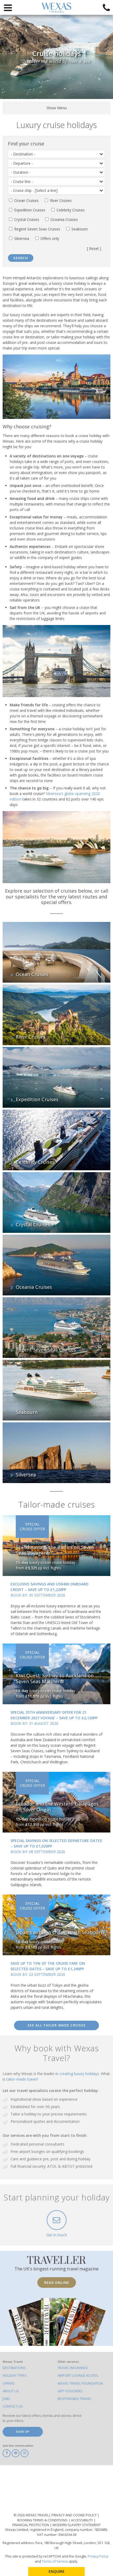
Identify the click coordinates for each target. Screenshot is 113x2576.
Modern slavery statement (77, 2525)
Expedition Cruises (29, 210)
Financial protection (31, 2525)
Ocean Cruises (26, 200)
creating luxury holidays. (80, 2074)
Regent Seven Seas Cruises (37, 229)
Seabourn (79, 229)
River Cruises (60, 200)
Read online (57, 2283)
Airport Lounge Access (78, 2376)
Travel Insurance (73, 2368)
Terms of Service (55, 2561)
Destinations (14, 2368)
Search (21, 258)
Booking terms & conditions (43, 2520)
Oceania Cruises (64, 219)
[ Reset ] (94, 249)
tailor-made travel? (22, 2079)
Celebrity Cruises (70, 210)
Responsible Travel (75, 2399)
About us (11, 2391)
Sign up (23, 2431)
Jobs (6, 2399)
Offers (9, 2383)
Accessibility (82, 2520)
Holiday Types (15, 2376)
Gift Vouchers (70, 2391)
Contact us (13, 2406)
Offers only (49, 238)
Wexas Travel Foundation (80, 2383)
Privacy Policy (98, 2556)
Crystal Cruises (26, 219)
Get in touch (57, 2235)
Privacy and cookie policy (75, 2515)
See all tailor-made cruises (57, 2025)
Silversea (21, 238)
